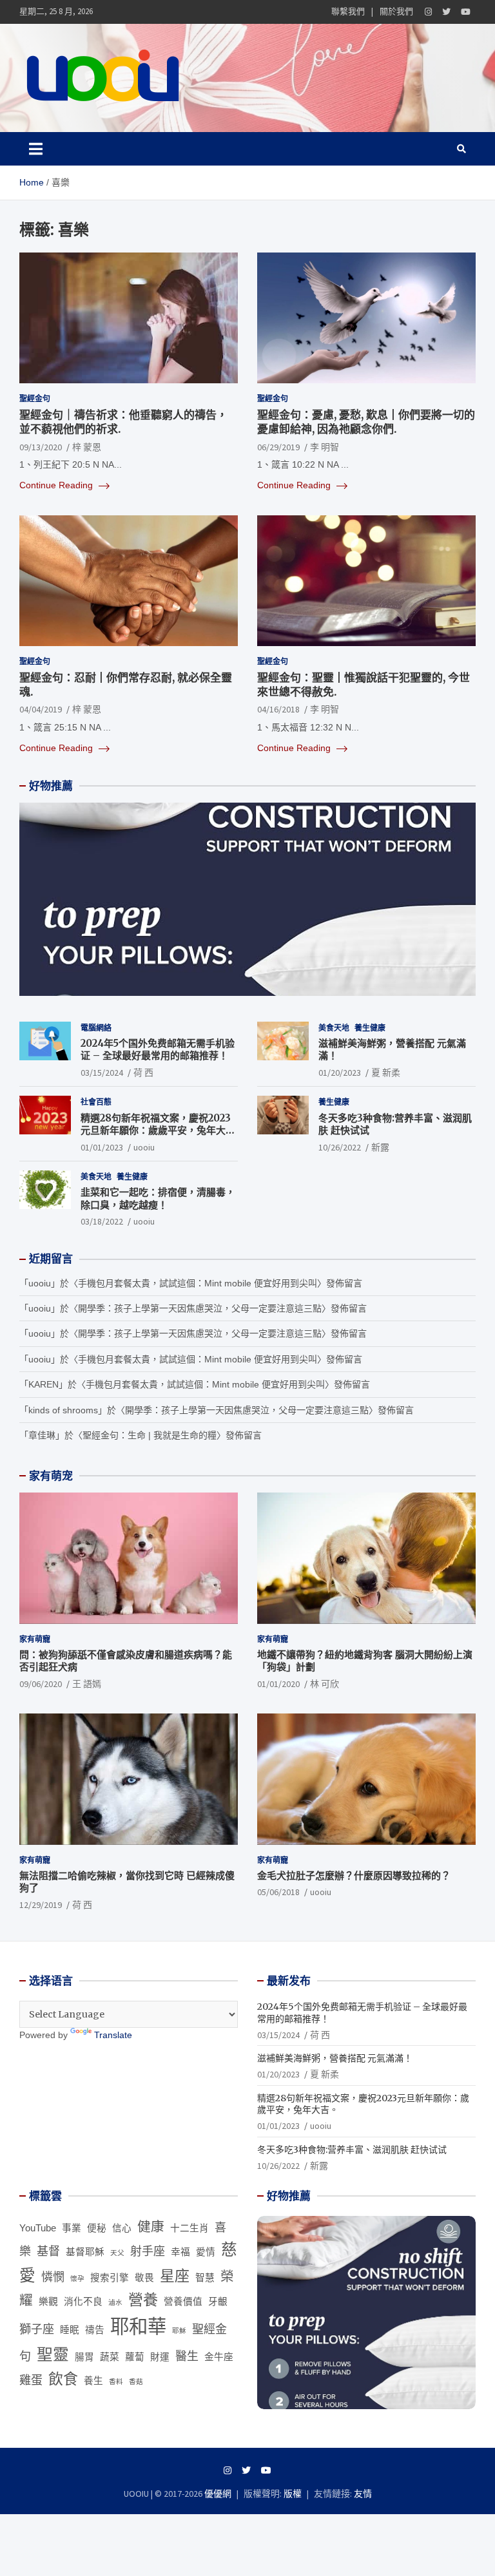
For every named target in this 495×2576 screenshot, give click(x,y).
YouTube (38, 2228)
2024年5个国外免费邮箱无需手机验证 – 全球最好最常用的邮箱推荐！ (158, 1050)
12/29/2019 (41, 1905)
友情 (363, 2494)
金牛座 (219, 2357)
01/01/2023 (102, 1147)
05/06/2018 (278, 1892)
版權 (293, 2494)
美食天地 (334, 1028)
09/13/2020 (41, 447)
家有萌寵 (35, 1639)
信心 (122, 2228)
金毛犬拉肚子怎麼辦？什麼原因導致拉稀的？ (354, 1875)
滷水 (115, 2302)
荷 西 (143, 1073)
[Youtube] (466, 12)
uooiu (144, 1147)
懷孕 (77, 2278)
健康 (151, 2227)
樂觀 (48, 2302)
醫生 (187, 2356)
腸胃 (84, 2357)
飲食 (63, 2379)
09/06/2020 (41, 1684)
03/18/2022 (102, 1221)
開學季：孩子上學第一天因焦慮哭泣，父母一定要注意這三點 (200, 1308)
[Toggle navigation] (36, 149)
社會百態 (96, 1102)
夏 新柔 (386, 1073)
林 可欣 (325, 1684)
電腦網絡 (96, 1028)
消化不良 (83, 2302)
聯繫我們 (348, 11)
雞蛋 (31, 2380)
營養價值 (183, 2302)
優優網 (218, 2494)
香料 (116, 2381)
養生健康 (370, 1028)
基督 (48, 2251)
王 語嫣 (87, 1684)
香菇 (136, 2381)
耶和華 (138, 2326)
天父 (117, 2253)
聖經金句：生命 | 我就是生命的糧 (150, 1435)
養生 (93, 2381)
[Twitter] (446, 12)
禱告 (95, 2330)
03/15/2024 (102, 1073)
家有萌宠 (51, 1476)
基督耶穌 (85, 2252)
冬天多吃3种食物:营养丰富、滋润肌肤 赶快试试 (352, 2150)
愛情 (206, 2252)
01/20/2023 (340, 1073)
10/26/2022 (340, 1147)
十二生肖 (189, 2228)
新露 (380, 1147)
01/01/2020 (278, 1684)
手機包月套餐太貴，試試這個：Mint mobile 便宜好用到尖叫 (198, 1283)
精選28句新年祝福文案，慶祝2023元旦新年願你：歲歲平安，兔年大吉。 (156, 1131)
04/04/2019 (41, 709)
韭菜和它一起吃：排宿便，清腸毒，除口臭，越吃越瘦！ (158, 1198)
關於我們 (396, 11)
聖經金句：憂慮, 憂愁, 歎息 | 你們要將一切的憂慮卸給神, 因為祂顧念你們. (366, 422)
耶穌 (179, 2331)
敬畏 (144, 2278)
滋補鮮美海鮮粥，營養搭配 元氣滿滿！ (335, 2058)
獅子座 (37, 2329)
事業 (72, 2228)
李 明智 (325, 447)
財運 (160, 2357)
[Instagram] (428, 12)
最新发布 (289, 1981)
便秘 (97, 2228)
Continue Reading (57, 485)
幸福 (180, 2252)
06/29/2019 (278, 447)
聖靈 (53, 2355)
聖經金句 (35, 398)
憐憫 (53, 2277)
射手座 (148, 2251)
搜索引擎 (110, 2278)
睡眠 (70, 2330)
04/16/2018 (278, 709)
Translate (113, 2035)
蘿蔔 (135, 2357)
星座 (175, 2276)
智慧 (205, 2278)
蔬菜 (110, 2357)
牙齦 (218, 2302)
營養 (143, 2300)
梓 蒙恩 (87, 447)
